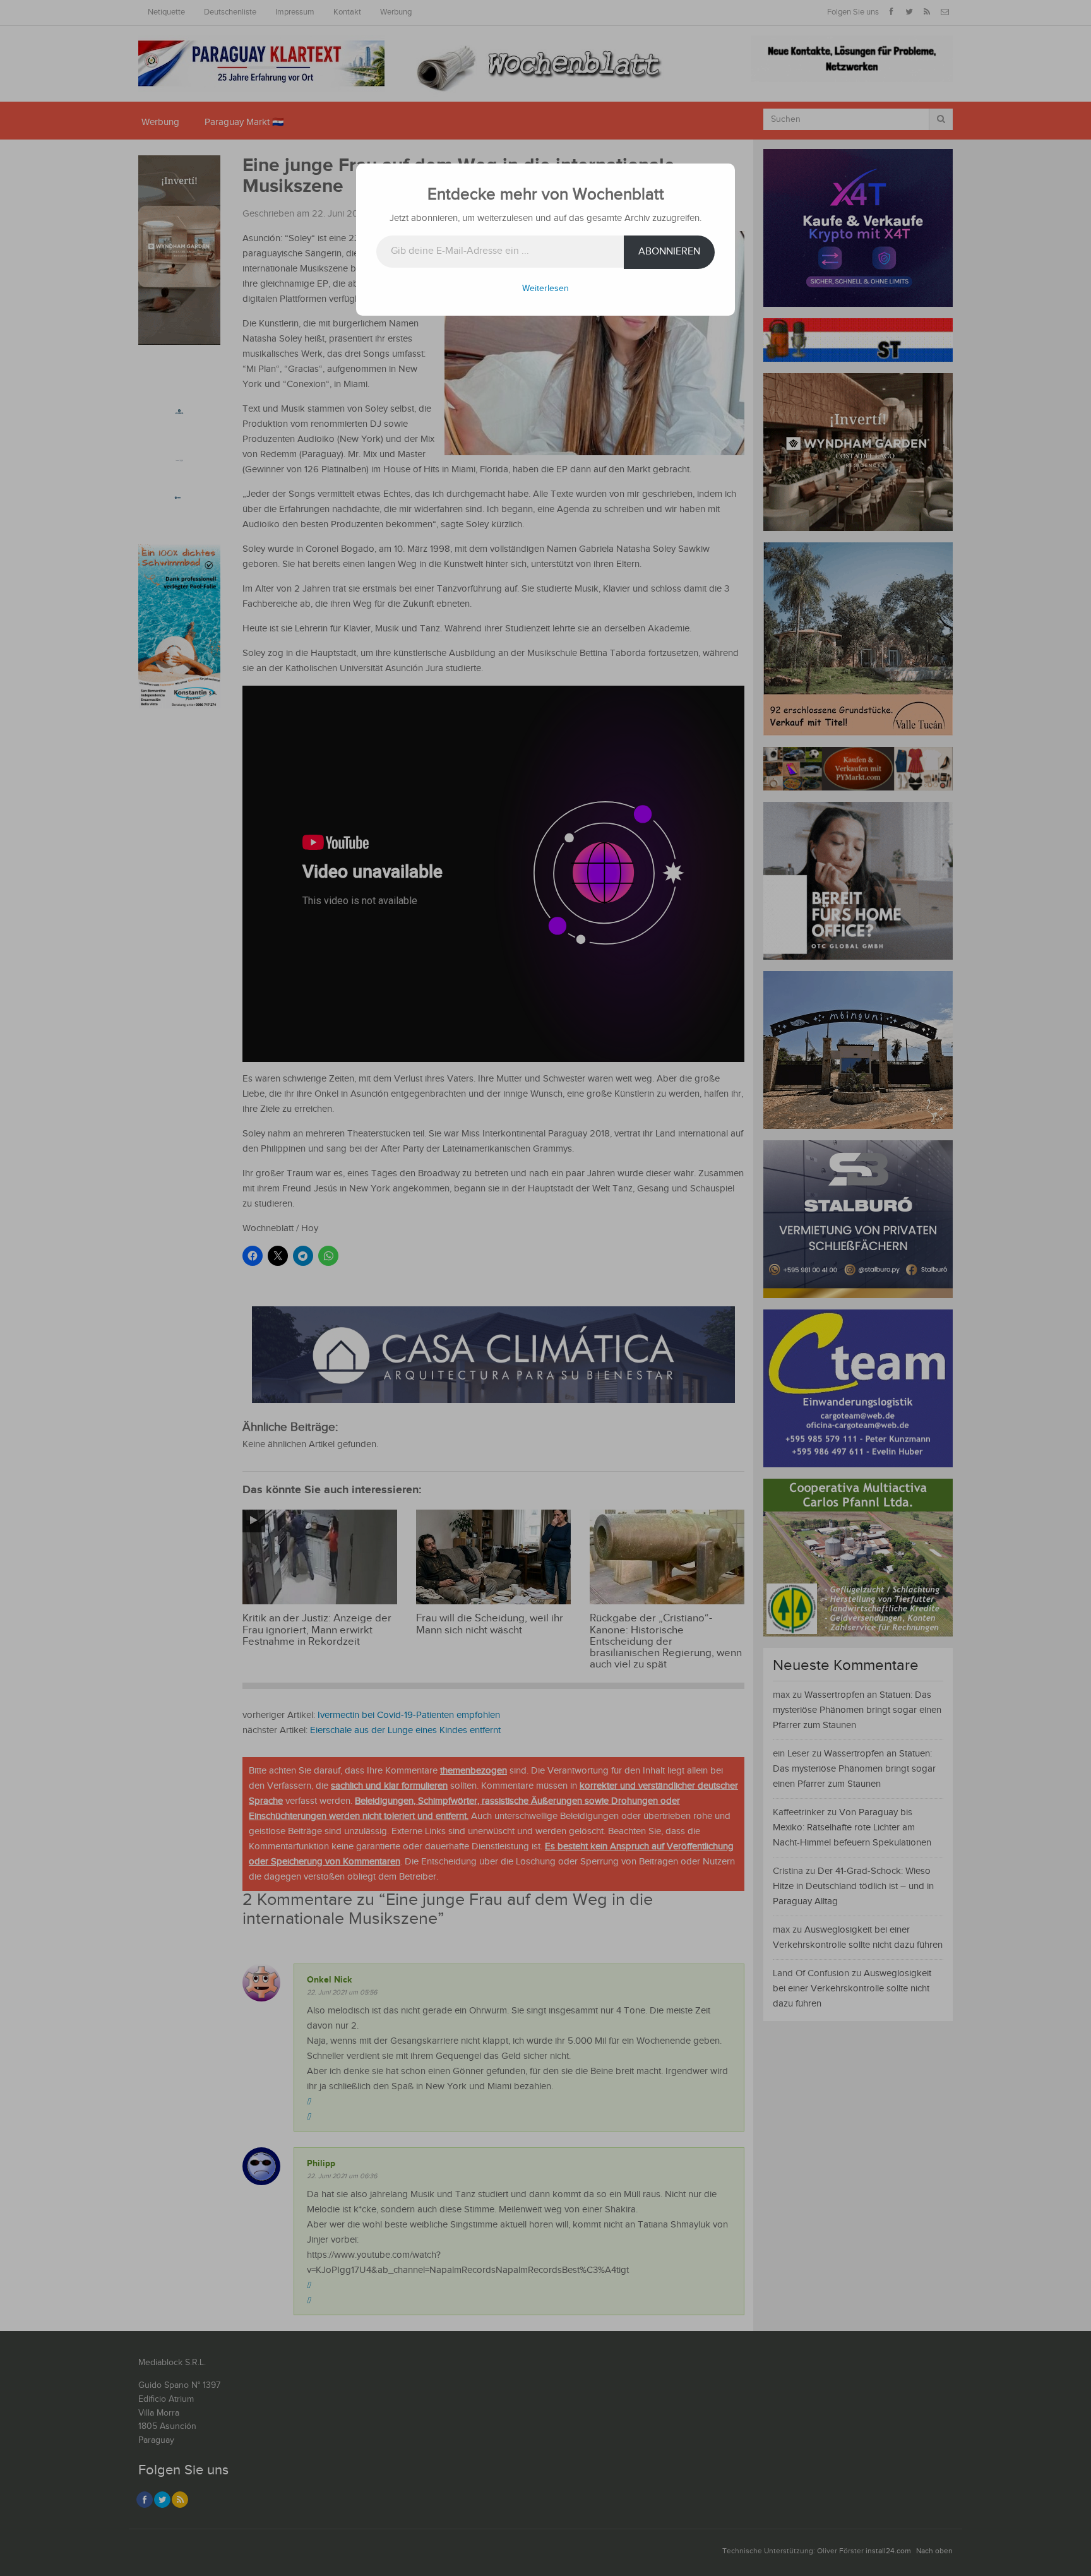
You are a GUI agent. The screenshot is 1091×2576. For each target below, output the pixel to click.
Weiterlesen (545, 289)
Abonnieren (669, 252)
